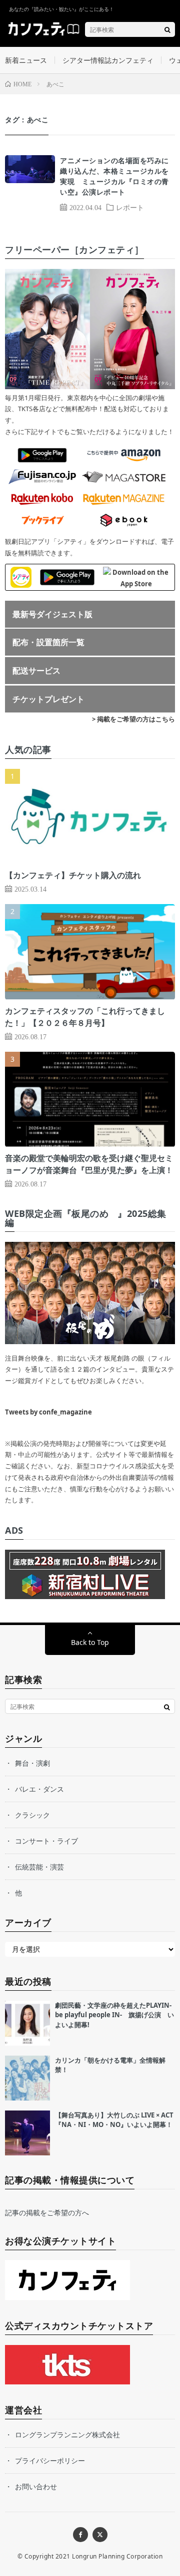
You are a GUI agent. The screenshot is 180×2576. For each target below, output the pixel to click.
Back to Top (90, 1642)
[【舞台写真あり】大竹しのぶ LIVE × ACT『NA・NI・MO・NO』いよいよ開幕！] (27, 2133)
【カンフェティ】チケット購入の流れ (73, 875)
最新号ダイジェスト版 (52, 614)
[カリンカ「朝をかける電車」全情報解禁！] (27, 2078)
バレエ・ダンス (39, 1789)
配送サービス (36, 671)
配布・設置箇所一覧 (48, 642)
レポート (130, 207)
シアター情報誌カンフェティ (108, 60)
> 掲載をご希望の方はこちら (133, 719)
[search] (167, 29)
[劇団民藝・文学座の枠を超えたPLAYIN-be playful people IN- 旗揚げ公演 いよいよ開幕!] (27, 2023)
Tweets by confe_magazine (48, 1412)
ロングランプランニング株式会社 (67, 2435)
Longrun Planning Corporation (117, 2556)
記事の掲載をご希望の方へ (47, 2213)
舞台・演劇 (32, 1763)
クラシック (32, 1815)
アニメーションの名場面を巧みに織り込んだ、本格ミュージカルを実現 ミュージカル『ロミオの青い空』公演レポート (114, 176)
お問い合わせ (36, 2486)
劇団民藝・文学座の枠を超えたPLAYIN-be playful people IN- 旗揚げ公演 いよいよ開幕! (114, 2015)
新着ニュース (26, 60)
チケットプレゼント (48, 699)
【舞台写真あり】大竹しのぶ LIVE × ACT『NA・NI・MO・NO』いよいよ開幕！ (114, 2120)
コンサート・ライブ (46, 1841)
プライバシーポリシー (50, 2460)
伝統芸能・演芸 (39, 1867)
